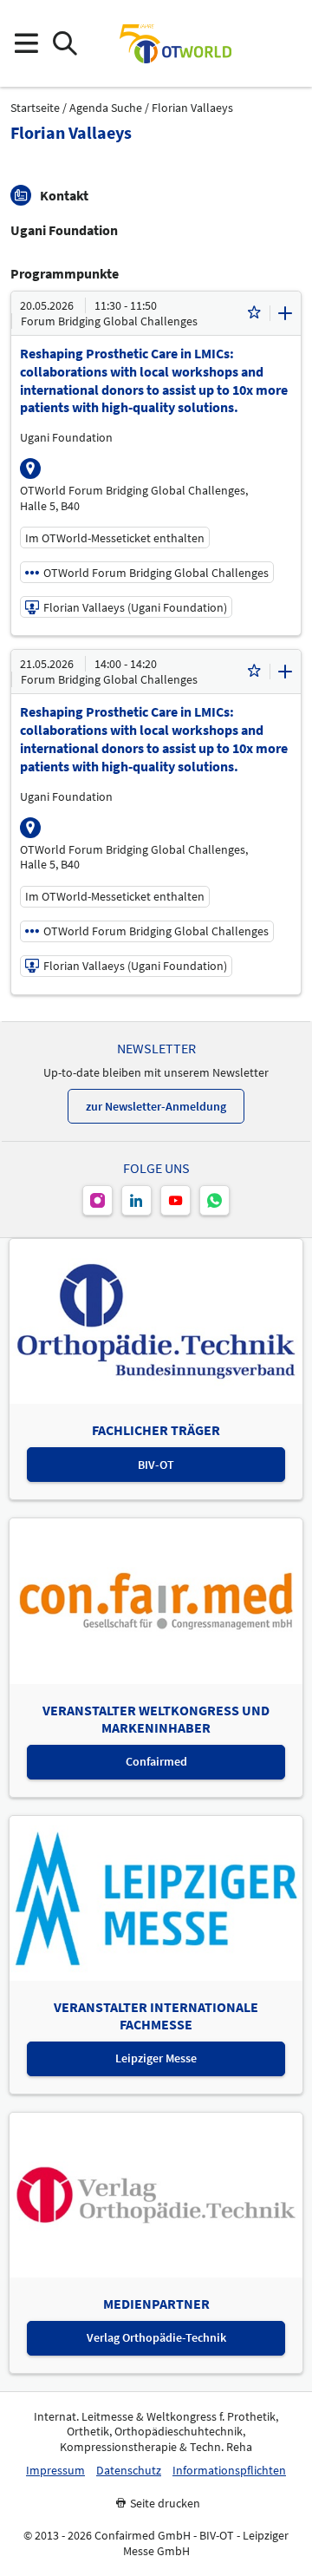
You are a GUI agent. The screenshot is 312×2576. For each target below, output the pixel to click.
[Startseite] (175, 43)
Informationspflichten (229, 2471)
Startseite (35, 108)
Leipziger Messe (156, 2058)
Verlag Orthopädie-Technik (156, 2337)
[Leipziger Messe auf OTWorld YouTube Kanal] (175, 1200)
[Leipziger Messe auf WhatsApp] (214, 1200)
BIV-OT (156, 1465)
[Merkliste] (254, 313)
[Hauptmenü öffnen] (26, 44)
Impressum (55, 2471)
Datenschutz (129, 2471)
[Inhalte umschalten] (285, 313)
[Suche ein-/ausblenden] (65, 44)
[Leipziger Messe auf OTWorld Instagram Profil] (97, 1200)
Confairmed (156, 1761)
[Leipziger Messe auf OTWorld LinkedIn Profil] (136, 1200)
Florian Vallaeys (192, 108)
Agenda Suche (106, 108)
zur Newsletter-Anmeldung (156, 1106)
